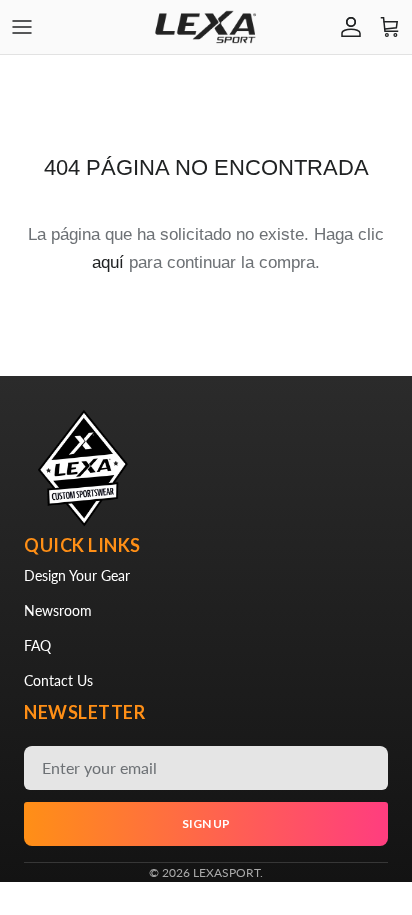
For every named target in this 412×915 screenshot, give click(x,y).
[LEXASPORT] (206, 27)
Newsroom (58, 610)
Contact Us (58, 680)
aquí (108, 262)
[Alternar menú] (22, 27)
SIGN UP (206, 823)
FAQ (37, 645)
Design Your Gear (77, 575)
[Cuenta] (346, 27)
